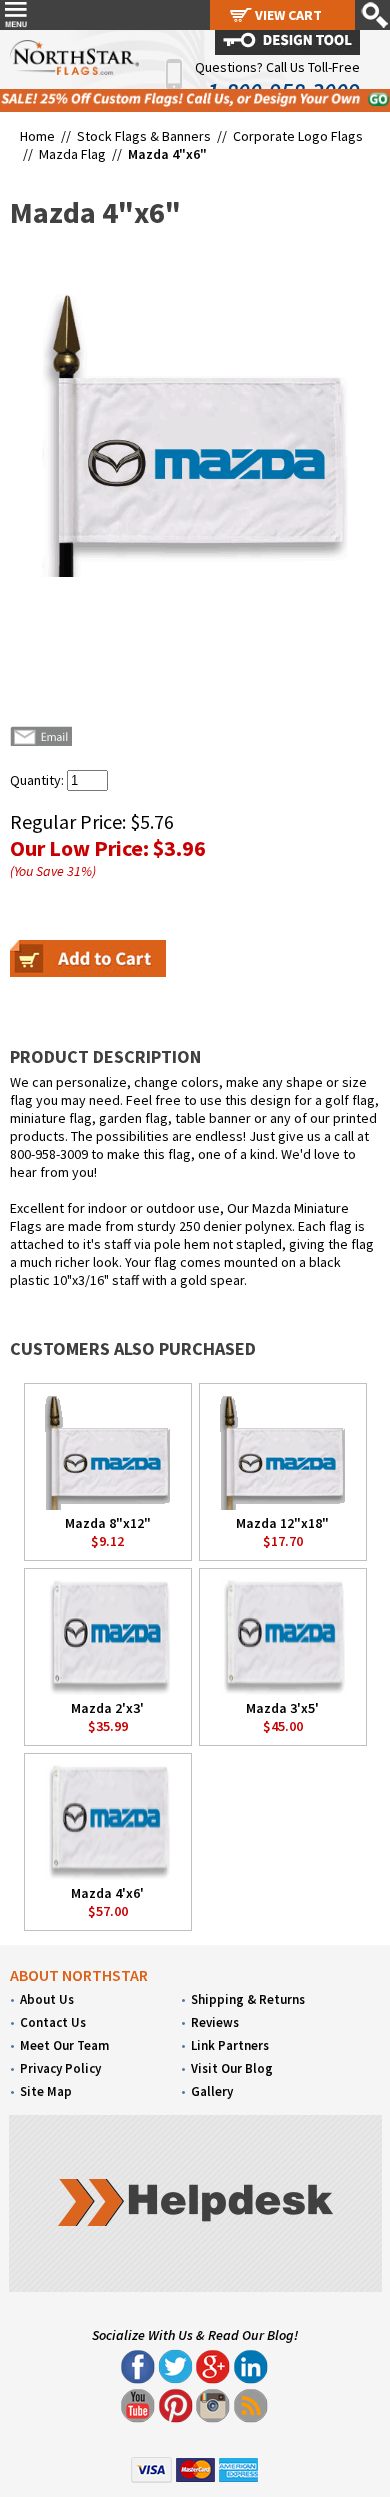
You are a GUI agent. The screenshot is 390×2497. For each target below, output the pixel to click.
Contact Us (53, 2022)
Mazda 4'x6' (107, 1893)
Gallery (212, 2091)
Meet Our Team (64, 2045)
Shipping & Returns (248, 1999)
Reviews (215, 2022)
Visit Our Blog (232, 2068)
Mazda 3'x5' (282, 1708)
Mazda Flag (72, 154)
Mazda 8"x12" (108, 1523)
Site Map (46, 2091)
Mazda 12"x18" (282, 1523)
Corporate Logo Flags (298, 136)
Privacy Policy (60, 2068)
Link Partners (230, 2045)
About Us (47, 1999)
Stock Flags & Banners (144, 136)
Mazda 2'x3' (107, 1708)
